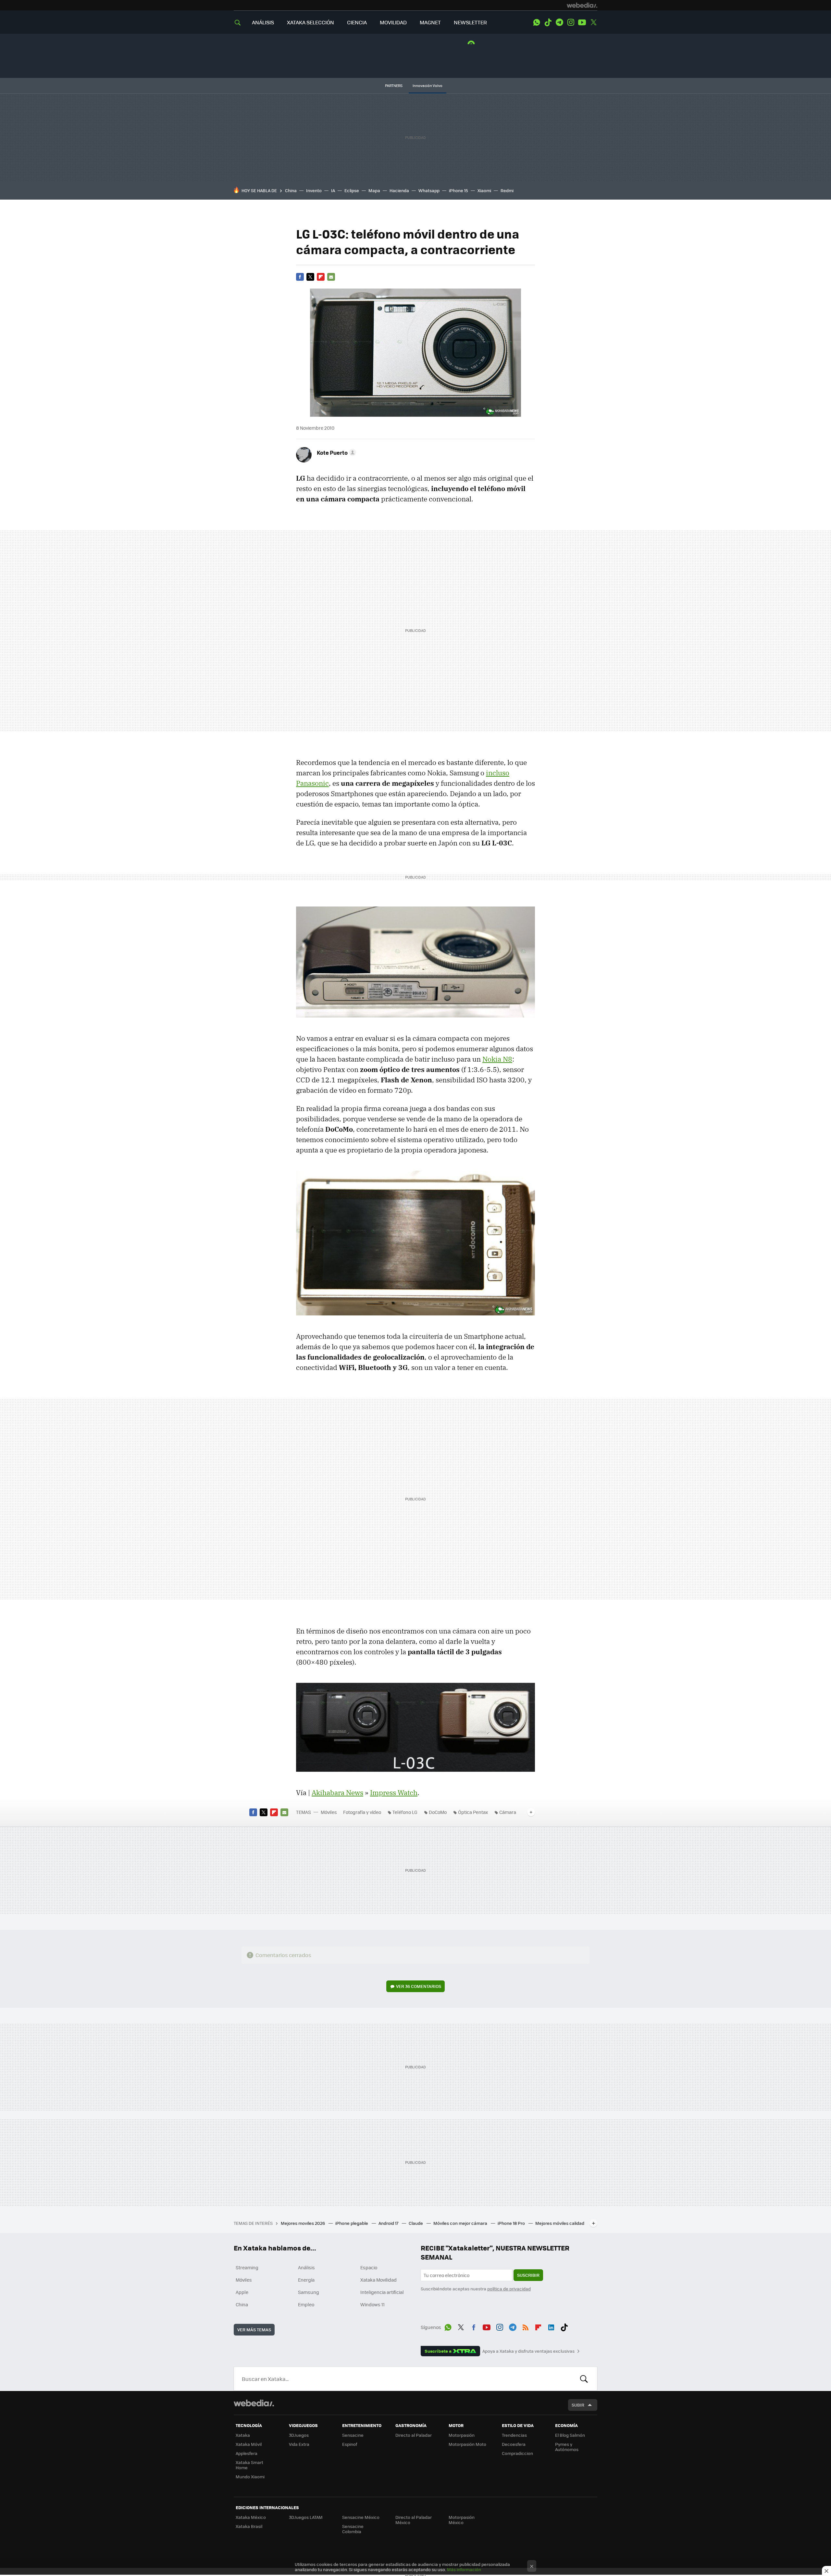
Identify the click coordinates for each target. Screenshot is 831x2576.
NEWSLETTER (470, 22)
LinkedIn (551, 2326)
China (291, 190)
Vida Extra (299, 2444)
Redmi (507, 190)
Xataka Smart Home (249, 2465)
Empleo (306, 2304)
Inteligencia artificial (382, 2292)
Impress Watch (394, 1793)
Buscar (584, 2379)
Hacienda (399, 190)
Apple (242, 2292)
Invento (314, 190)
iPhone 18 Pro (512, 2223)
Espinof (350, 2444)
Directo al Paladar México (414, 2520)
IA (333, 190)
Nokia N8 (497, 1059)
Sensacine (353, 2435)
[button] (335, 452)
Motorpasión (462, 2435)
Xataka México (251, 2517)
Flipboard (321, 277)
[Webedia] (582, 5)
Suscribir (528, 2275)
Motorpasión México (462, 2520)
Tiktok (548, 22)
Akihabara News (337, 1793)
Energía (306, 2280)
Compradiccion (517, 2453)
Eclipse (352, 190)
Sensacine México (361, 2517)
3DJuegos (299, 2435)
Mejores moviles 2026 (303, 2223)
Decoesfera (514, 2444)
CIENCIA (357, 22)
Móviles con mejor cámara (461, 2223)
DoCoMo (438, 1812)
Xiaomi (484, 190)
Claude (416, 2223)
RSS (526, 2326)
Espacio (369, 2267)
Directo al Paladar (414, 2435)
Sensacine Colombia (353, 2529)
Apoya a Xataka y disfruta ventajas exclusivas (528, 2351)
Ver (419, 1986)
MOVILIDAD (393, 22)
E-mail (331, 277)
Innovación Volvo (428, 86)
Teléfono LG (405, 1812)
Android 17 (389, 2223)
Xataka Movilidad (378, 2280)
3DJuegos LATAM (306, 2517)
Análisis (306, 2267)
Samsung (309, 2292)
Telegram (559, 22)
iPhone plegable (352, 2223)
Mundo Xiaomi (250, 2477)
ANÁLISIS (263, 22)
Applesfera (247, 2453)
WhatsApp (537, 22)
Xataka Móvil (249, 2444)
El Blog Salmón (570, 2435)
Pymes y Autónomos (567, 2447)
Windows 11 (372, 2304)
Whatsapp (429, 190)
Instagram (571, 22)
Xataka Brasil (249, 2526)
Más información (464, 2569)
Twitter (593, 22)
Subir (578, 2405)
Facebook (300, 277)
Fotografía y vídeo (362, 1812)
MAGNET (430, 22)
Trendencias (514, 2435)
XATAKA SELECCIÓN (310, 22)
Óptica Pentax (473, 1812)
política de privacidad (509, 2289)
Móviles (329, 1812)
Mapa (374, 190)
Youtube (582, 22)
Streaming (247, 2267)
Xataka (243, 2435)
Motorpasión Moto (467, 2444)
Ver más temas (254, 2329)
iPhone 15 (459, 190)
